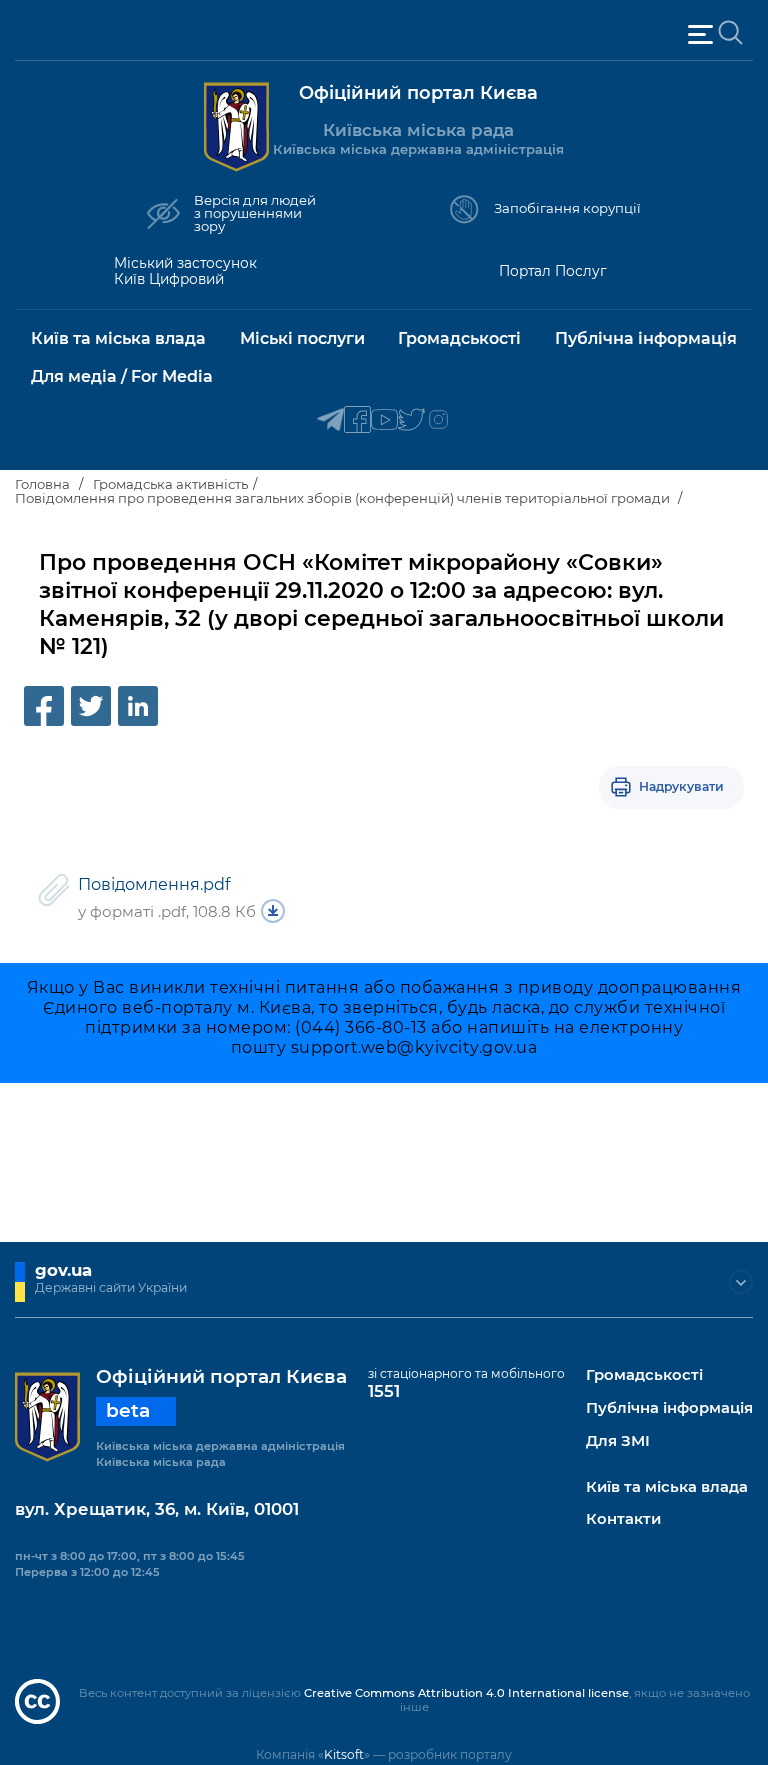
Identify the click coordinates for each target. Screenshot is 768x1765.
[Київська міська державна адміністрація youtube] (384, 420)
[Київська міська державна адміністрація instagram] (438, 420)
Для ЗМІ (618, 1441)
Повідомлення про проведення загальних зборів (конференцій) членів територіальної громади (344, 498)
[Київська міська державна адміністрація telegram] (330, 420)
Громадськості (644, 1375)
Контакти (623, 1519)
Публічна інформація (669, 1408)
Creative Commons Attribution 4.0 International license (466, 1693)
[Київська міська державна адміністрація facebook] (357, 420)
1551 (384, 1391)
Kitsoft (344, 1754)
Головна (42, 484)
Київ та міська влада (667, 1487)
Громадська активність (170, 484)
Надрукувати (681, 786)
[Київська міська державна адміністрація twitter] (411, 420)
